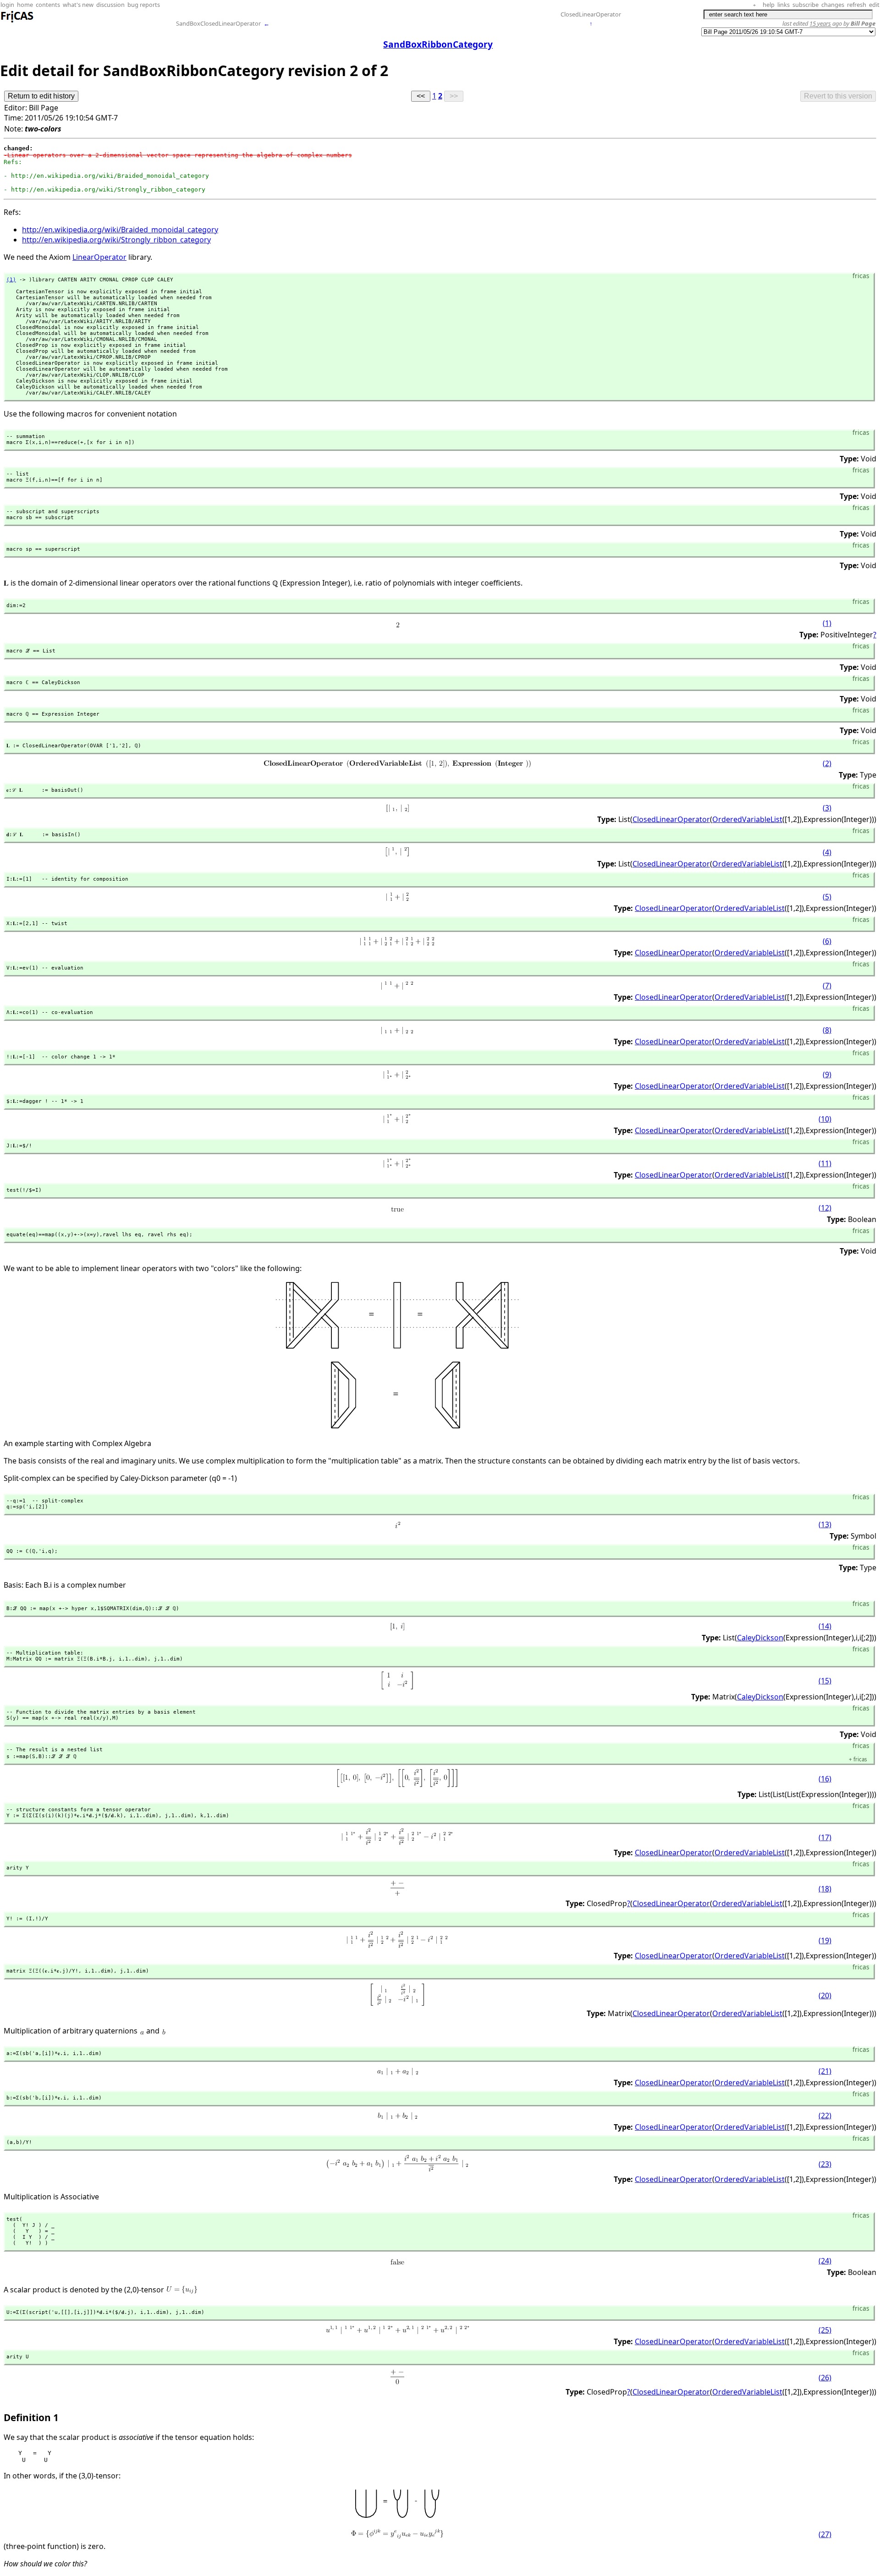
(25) (825, 2330)
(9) (827, 1074)
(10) (825, 1119)
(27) (825, 2534)
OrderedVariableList (747, 819)
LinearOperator (99, 257)
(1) (827, 623)
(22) (825, 2116)
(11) (825, 1163)
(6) (827, 941)
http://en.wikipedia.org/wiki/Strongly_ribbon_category (116, 240)
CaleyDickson (760, 1638)
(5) (827, 897)
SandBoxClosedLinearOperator (218, 23)
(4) (827, 852)
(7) (827, 986)
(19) (825, 1940)
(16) (825, 1779)
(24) (825, 2261)
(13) (825, 1524)
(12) (825, 1208)
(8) (827, 1030)
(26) (825, 2378)
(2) (827, 763)
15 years (820, 23)
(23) (825, 2164)
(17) (825, 1837)
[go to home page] (17, 21)
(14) (825, 1626)
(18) (825, 1889)
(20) (825, 1995)
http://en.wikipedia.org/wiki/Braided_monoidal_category (120, 230)
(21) (825, 2071)
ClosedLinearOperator (591, 14)
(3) (827, 808)
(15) (825, 1681)
